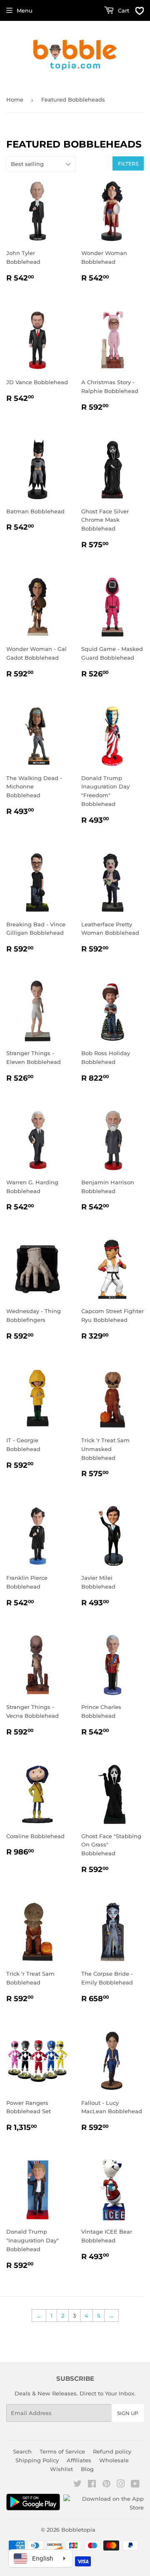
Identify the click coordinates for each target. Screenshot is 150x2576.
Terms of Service (62, 2451)
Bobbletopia (78, 2530)
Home (15, 99)
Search (22, 2451)
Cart (123, 10)
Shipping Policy (37, 2460)
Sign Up (128, 2413)
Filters (128, 164)
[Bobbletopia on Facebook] (92, 2485)
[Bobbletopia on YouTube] (135, 2485)
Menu (25, 10)
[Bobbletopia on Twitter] (77, 2485)
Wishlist (61, 2469)
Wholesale (114, 2460)
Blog (87, 2469)
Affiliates (79, 2460)
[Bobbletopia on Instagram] (121, 2485)
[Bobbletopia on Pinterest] (106, 2485)
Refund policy (112, 2451)
